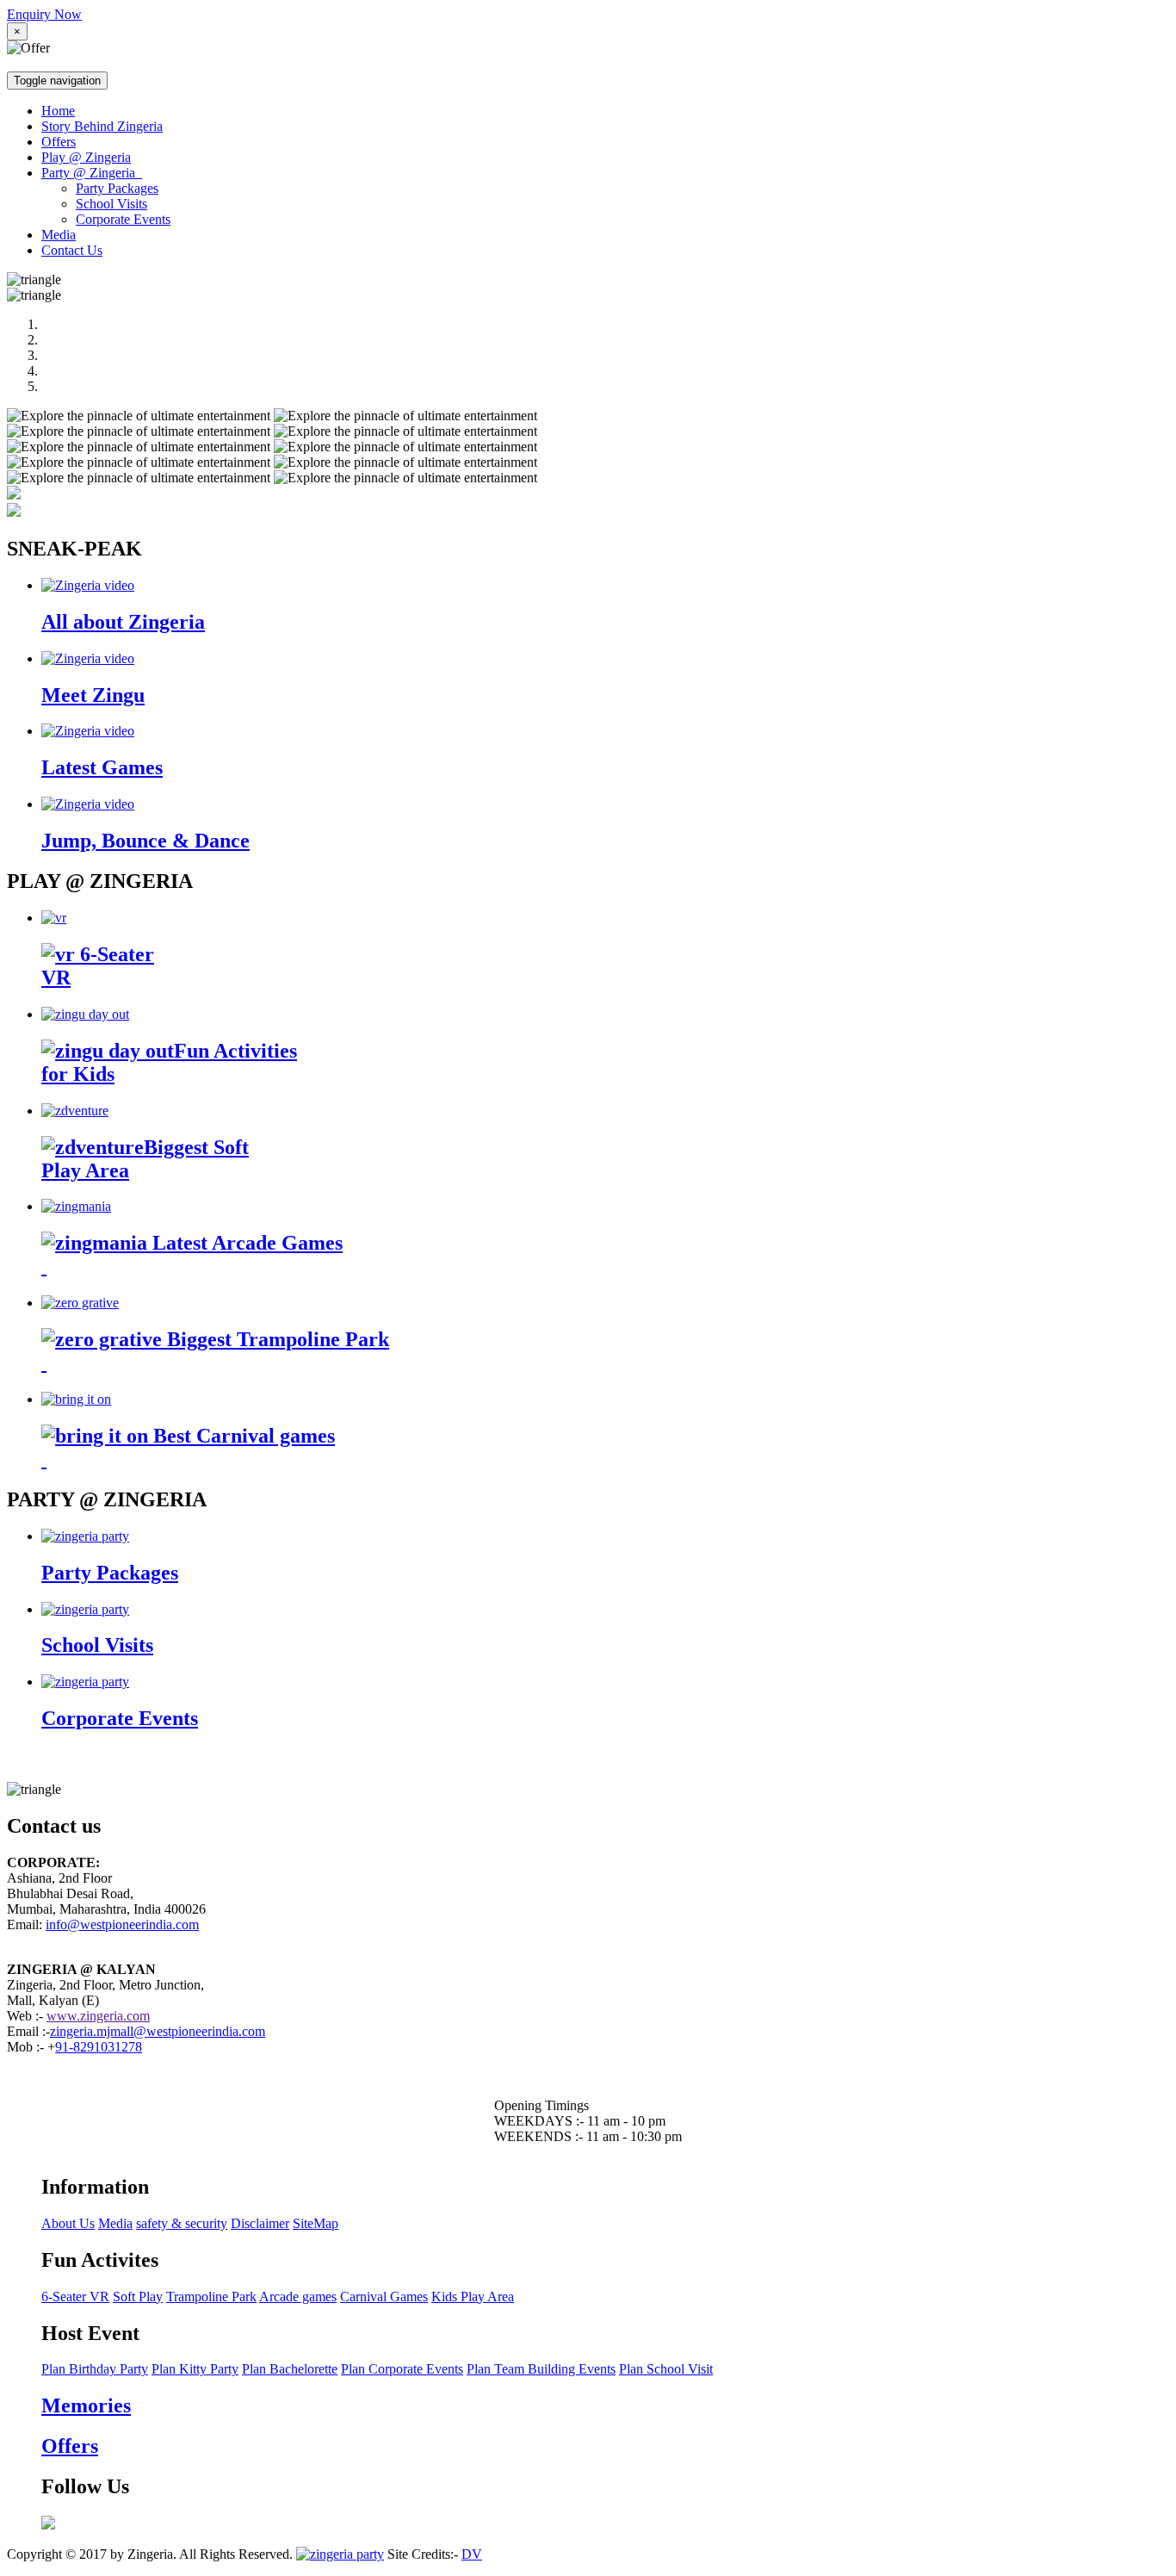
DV (472, 2554)
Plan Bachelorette (290, 2369)
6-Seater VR (75, 2297)
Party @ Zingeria (92, 173)
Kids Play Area (473, 2297)
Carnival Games (384, 2297)
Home (58, 111)
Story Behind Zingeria (102, 126)
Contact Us (72, 250)
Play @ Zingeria (86, 157)
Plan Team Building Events (541, 2369)
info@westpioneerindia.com (122, 1924)
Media (59, 235)
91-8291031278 (99, 2047)
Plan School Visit (666, 2369)
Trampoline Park (211, 2297)
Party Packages (117, 188)
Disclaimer (260, 2223)
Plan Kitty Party (195, 2369)
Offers (59, 142)
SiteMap (316, 2223)
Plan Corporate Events (402, 2369)
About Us (68, 2223)
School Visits (111, 204)
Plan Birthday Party (95, 2369)
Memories (86, 2405)
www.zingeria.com (98, 2016)
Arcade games (298, 2297)
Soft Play (138, 2297)
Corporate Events (123, 219)
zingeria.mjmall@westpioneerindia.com (158, 2031)
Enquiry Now (44, 14)
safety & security (182, 2223)
